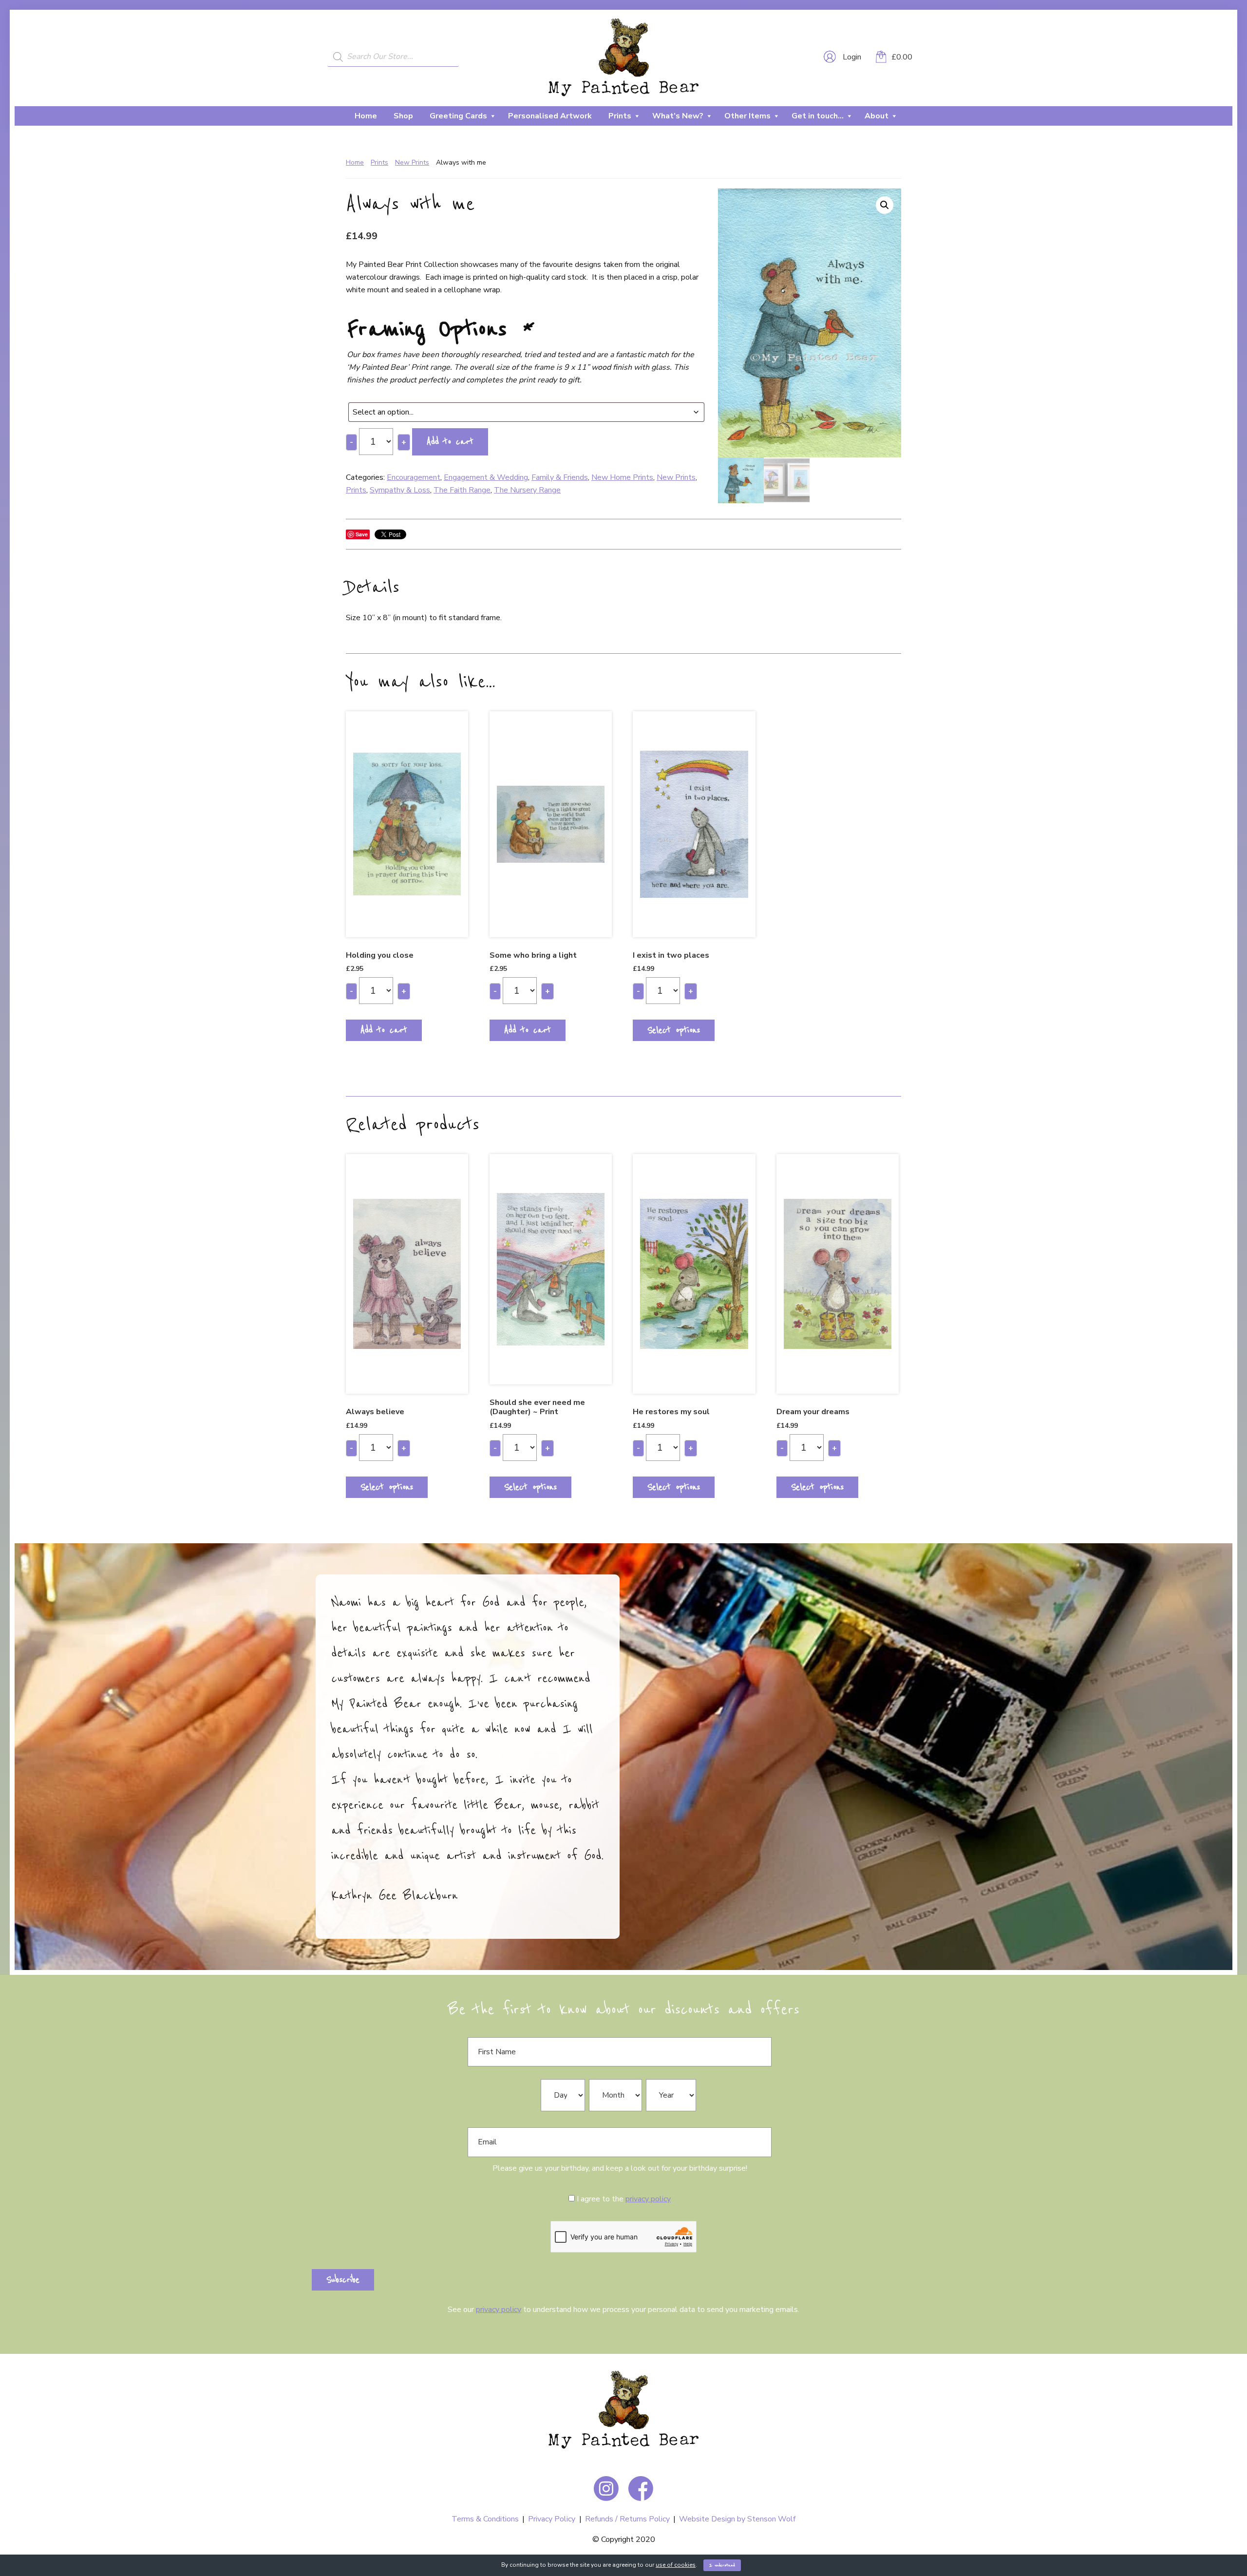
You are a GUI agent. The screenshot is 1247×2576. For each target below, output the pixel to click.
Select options (674, 1030)
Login (851, 57)
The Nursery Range (527, 490)
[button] (885, 205)
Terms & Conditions (485, 2519)
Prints (379, 162)
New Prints (412, 162)
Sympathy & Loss (400, 490)
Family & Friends (560, 477)
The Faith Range (462, 490)
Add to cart (450, 442)
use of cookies (676, 2565)
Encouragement (414, 477)
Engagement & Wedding (486, 477)
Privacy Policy (552, 2519)
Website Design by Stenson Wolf (737, 2519)
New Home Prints (622, 477)
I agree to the (624, 2199)
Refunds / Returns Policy (627, 2519)
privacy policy (648, 2199)
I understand (722, 2565)
